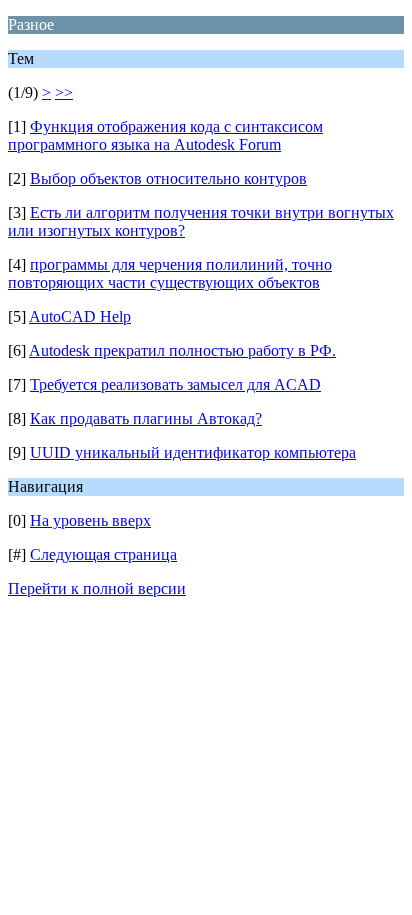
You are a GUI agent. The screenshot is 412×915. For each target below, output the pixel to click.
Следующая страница (103, 554)
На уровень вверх (90, 520)
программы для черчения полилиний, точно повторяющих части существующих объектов (170, 273)
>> (64, 92)
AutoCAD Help (80, 316)
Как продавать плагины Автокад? (146, 418)
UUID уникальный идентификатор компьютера (193, 452)
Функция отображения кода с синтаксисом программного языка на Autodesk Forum (165, 135)
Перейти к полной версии (97, 588)
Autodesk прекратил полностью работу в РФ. (182, 350)
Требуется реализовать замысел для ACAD (175, 384)
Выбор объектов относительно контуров (168, 178)
